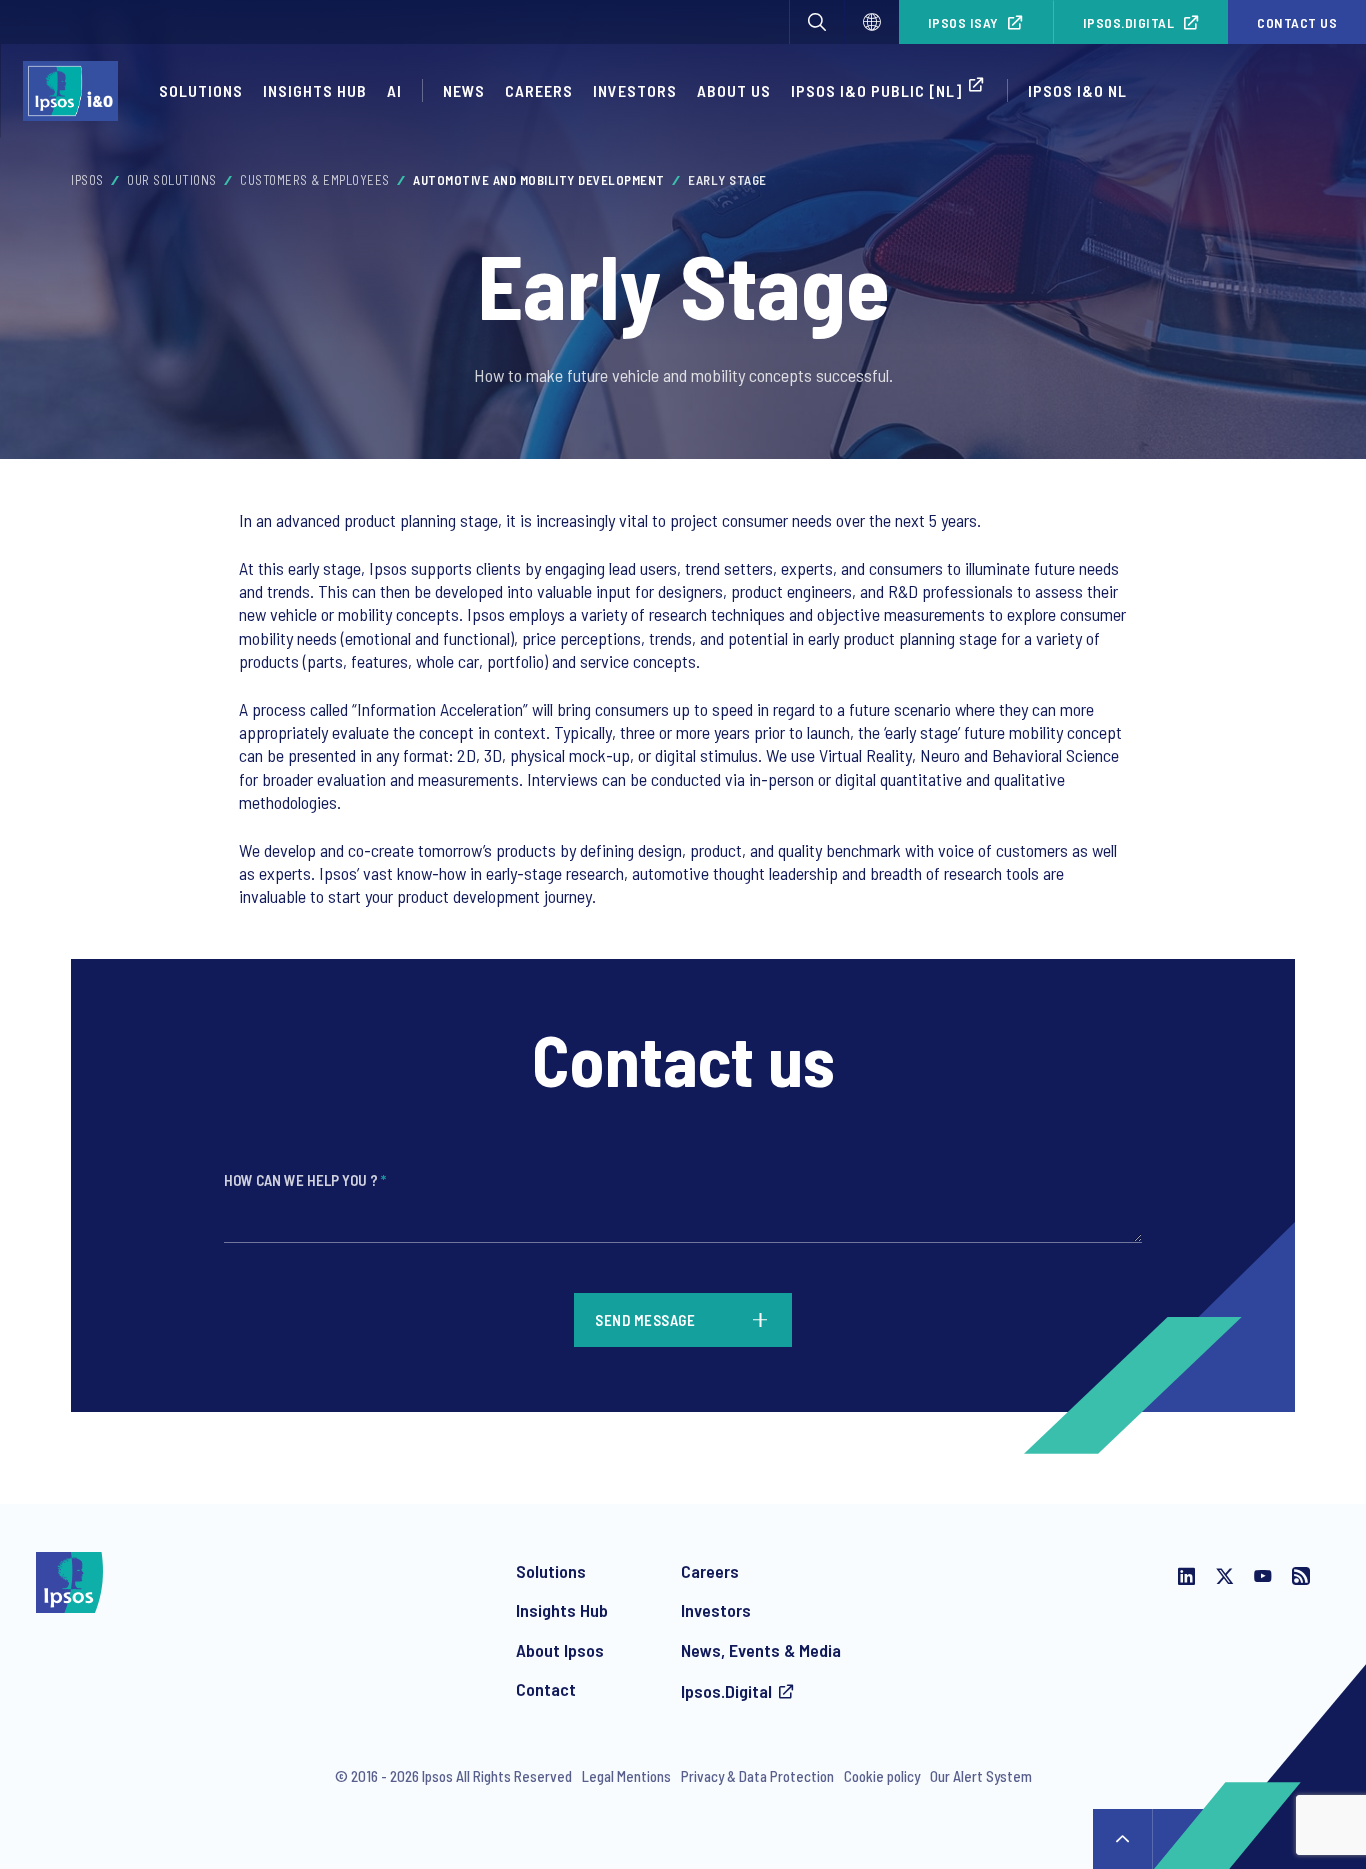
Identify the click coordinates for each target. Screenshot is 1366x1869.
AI (394, 90)
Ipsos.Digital (1129, 22)
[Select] (872, 22)
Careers (539, 90)
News (464, 90)
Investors (635, 90)
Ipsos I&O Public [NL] (876, 90)
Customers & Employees (315, 180)
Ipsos (87, 180)
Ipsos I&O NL (1077, 90)
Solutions (201, 90)
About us (734, 90)
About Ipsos (560, 1650)
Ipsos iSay (963, 22)
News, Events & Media (761, 1650)
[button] (817, 22)
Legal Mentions (626, 1776)
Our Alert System (981, 1776)
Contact (546, 1689)
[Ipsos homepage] (75, 91)
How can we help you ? (305, 1180)
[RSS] (1301, 1578)
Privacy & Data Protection (757, 1776)
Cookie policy (882, 1776)
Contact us (1297, 22)
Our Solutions (172, 180)
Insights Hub (315, 90)
